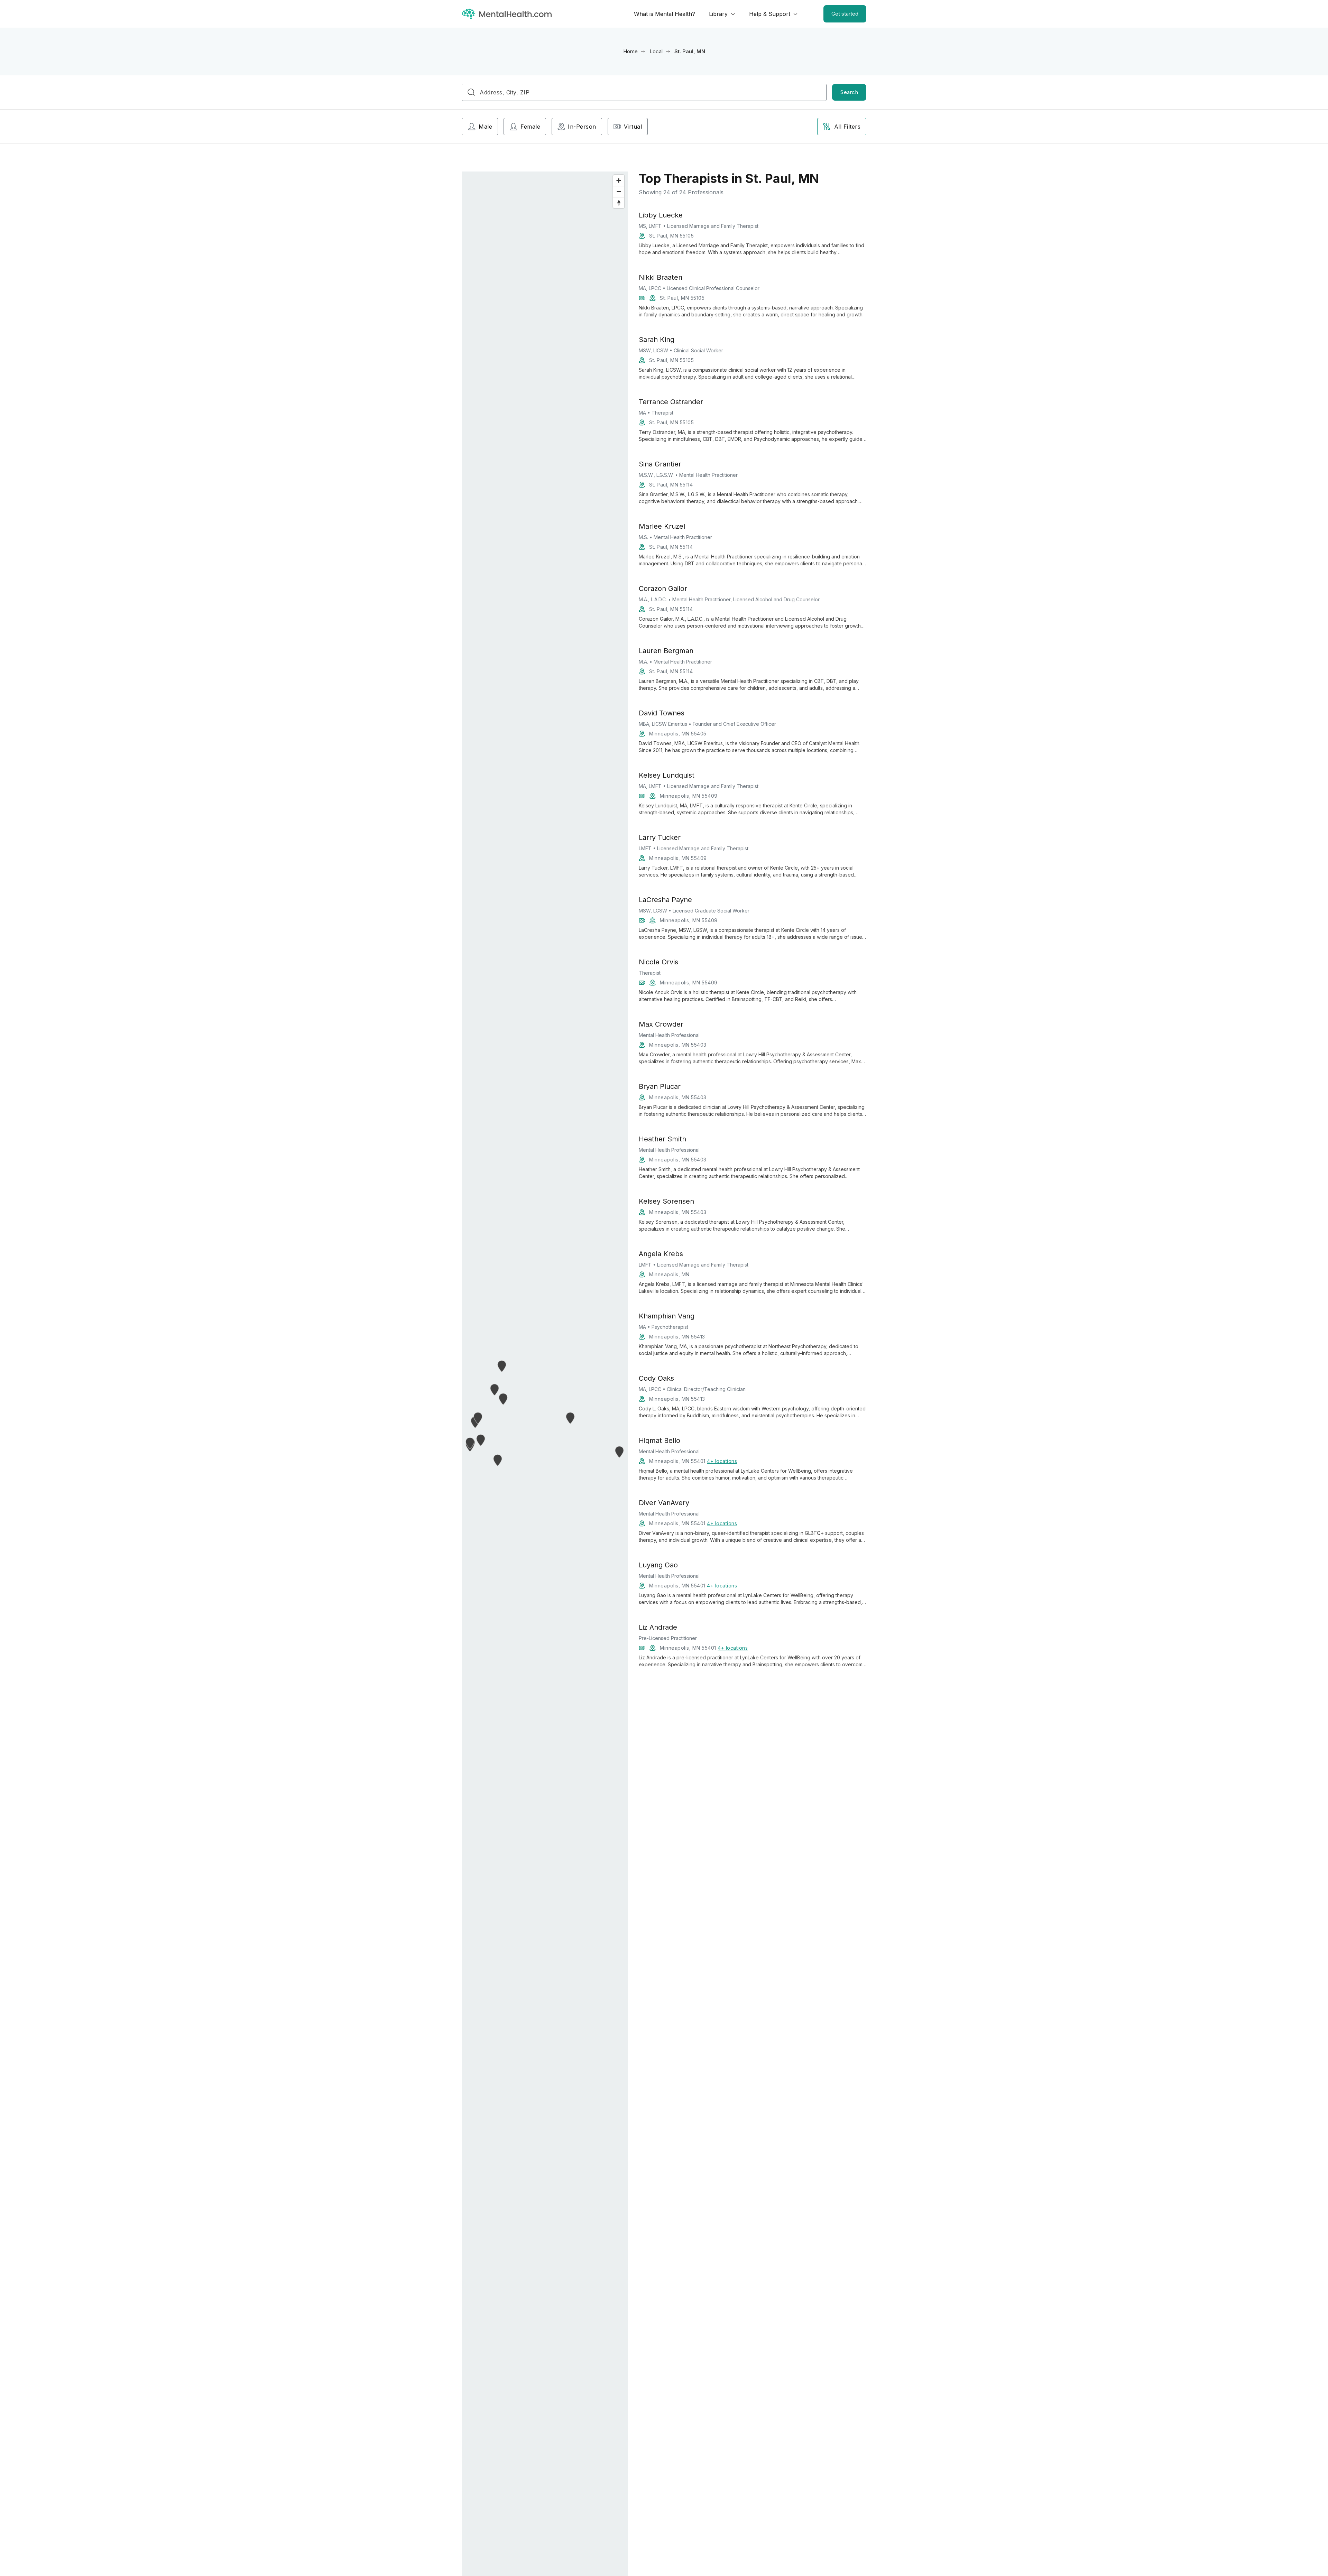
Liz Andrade (658, 1627)
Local (656, 51)
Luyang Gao (658, 1565)
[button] (620, 1452)
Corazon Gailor (663, 589)
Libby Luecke (661, 215)
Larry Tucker (660, 837)
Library (718, 14)
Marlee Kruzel (662, 526)
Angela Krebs (661, 1254)
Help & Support (770, 14)
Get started (845, 14)
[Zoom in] (619, 180)
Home (630, 51)
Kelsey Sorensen (666, 1201)
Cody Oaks (656, 1378)
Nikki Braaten (661, 277)
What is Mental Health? (665, 14)
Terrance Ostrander (671, 402)
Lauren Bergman (666, 651)
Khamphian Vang (667, 1316)
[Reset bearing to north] (619, 203)
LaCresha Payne (665, 900)
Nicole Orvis (658, 962)
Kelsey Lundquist (667, 775)
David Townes (662, 713)
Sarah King (657, 340)
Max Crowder (661, 1024)
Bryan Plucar (660, 1086)
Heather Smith (662, 1139)
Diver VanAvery (664, 1503)
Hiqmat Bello (660, 1440)
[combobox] (644, 92)
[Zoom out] (619, 192)
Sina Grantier (660, 464)
